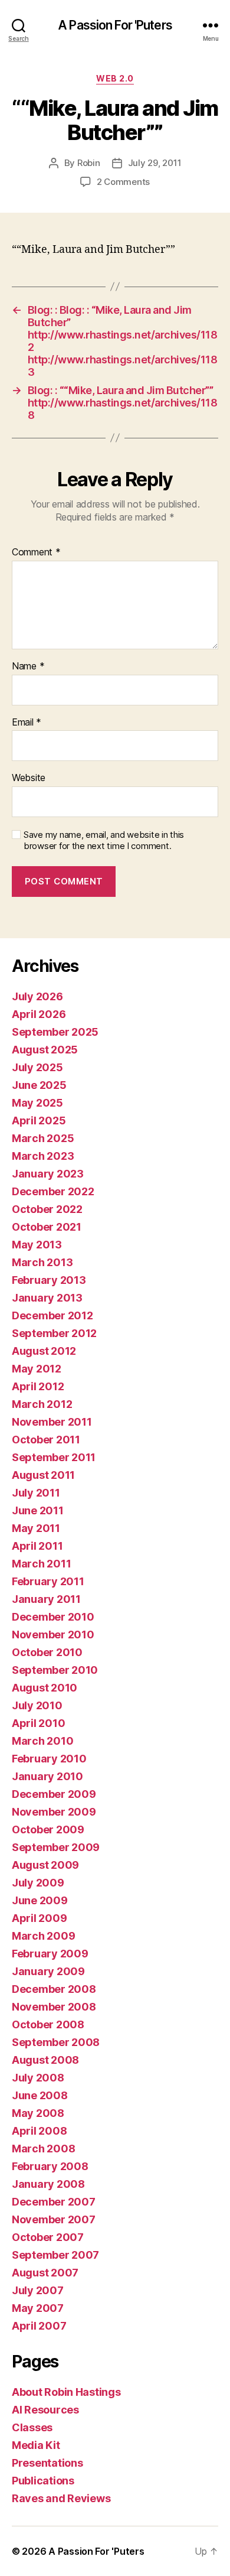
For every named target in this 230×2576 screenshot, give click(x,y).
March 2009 (43, 1936)
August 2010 (45, 1688)
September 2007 (55, 2255)
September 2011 (54, 1457)
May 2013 (37, 1245)
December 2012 (52, 1315)
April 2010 (38, 1723)
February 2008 (50, 2166)
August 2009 (45, 1865)
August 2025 (45, 1050)
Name (28, 666)
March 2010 (42, 1741)
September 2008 (56, 2042)
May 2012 (37, 1369)
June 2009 (40, 1900)
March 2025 (43, 1138)
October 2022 (47, 1209)
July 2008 (38, 2078)
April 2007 (39, 2326)
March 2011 (41, 1564)
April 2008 (39, 2131)
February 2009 (50, 1954)
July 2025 (37, 1067)
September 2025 (55, 1032)
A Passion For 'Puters (115, 25)
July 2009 (38, 1883)
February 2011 (48, 1581)
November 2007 (54, 2219)
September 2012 (54, 1333)
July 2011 (36, 1493)
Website (29, 778)
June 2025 (39, 1085)
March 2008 (43, 2149)
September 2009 (56, 1847)
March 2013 (42, 1262)
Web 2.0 (115, 78)
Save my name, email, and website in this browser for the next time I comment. (104, 840)
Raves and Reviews (61, 2498)
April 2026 (39, 1014)
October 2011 (46, 1440)
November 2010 (53, 1635)
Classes (32, 2427)
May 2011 (36, 1528)
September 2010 (55, 1670)
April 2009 (39, 1918)
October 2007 (48, 2237)
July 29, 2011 (155, 163)
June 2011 (38, 1510)
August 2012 (44, 1351)
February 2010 (49, 1759)
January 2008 (48, 2184)
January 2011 (46, 1599)
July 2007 (38, 2290)
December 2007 (54, 2202)
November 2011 (52, 1422)
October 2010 (47, 1652)
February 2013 (49, 1280)
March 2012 (42, 1404)
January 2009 (48, 1971)
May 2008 (38, 2113)
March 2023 (43, 1156)
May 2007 (38, 2308)
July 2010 (37, 1705)
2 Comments (123, 182)
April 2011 (37, 1546)
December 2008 (54, 1989)
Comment (36, 552)
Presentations (47, 2463)
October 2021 (47, 1227)
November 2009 (54, 1812)
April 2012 (38, 1386)
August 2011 (43, 1475)
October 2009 (48, 1829)
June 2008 (40, 2095)
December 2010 (53, 1617)
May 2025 (37, 1103)
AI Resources (45, 2410)
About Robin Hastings (66, 2392)
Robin (89, 163)
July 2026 (37, 996)
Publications (43, 2481)
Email (27, 723)
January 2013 (47, 1298)
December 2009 (54, 1794)
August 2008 (45, 2060)
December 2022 (53, 1191)
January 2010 (47, 1776)
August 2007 (45, 2273)
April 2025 (39, 1121)
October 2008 (48, 2024)
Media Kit (36, 2445)
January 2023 (48, 1174)
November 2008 (54, 2007)
